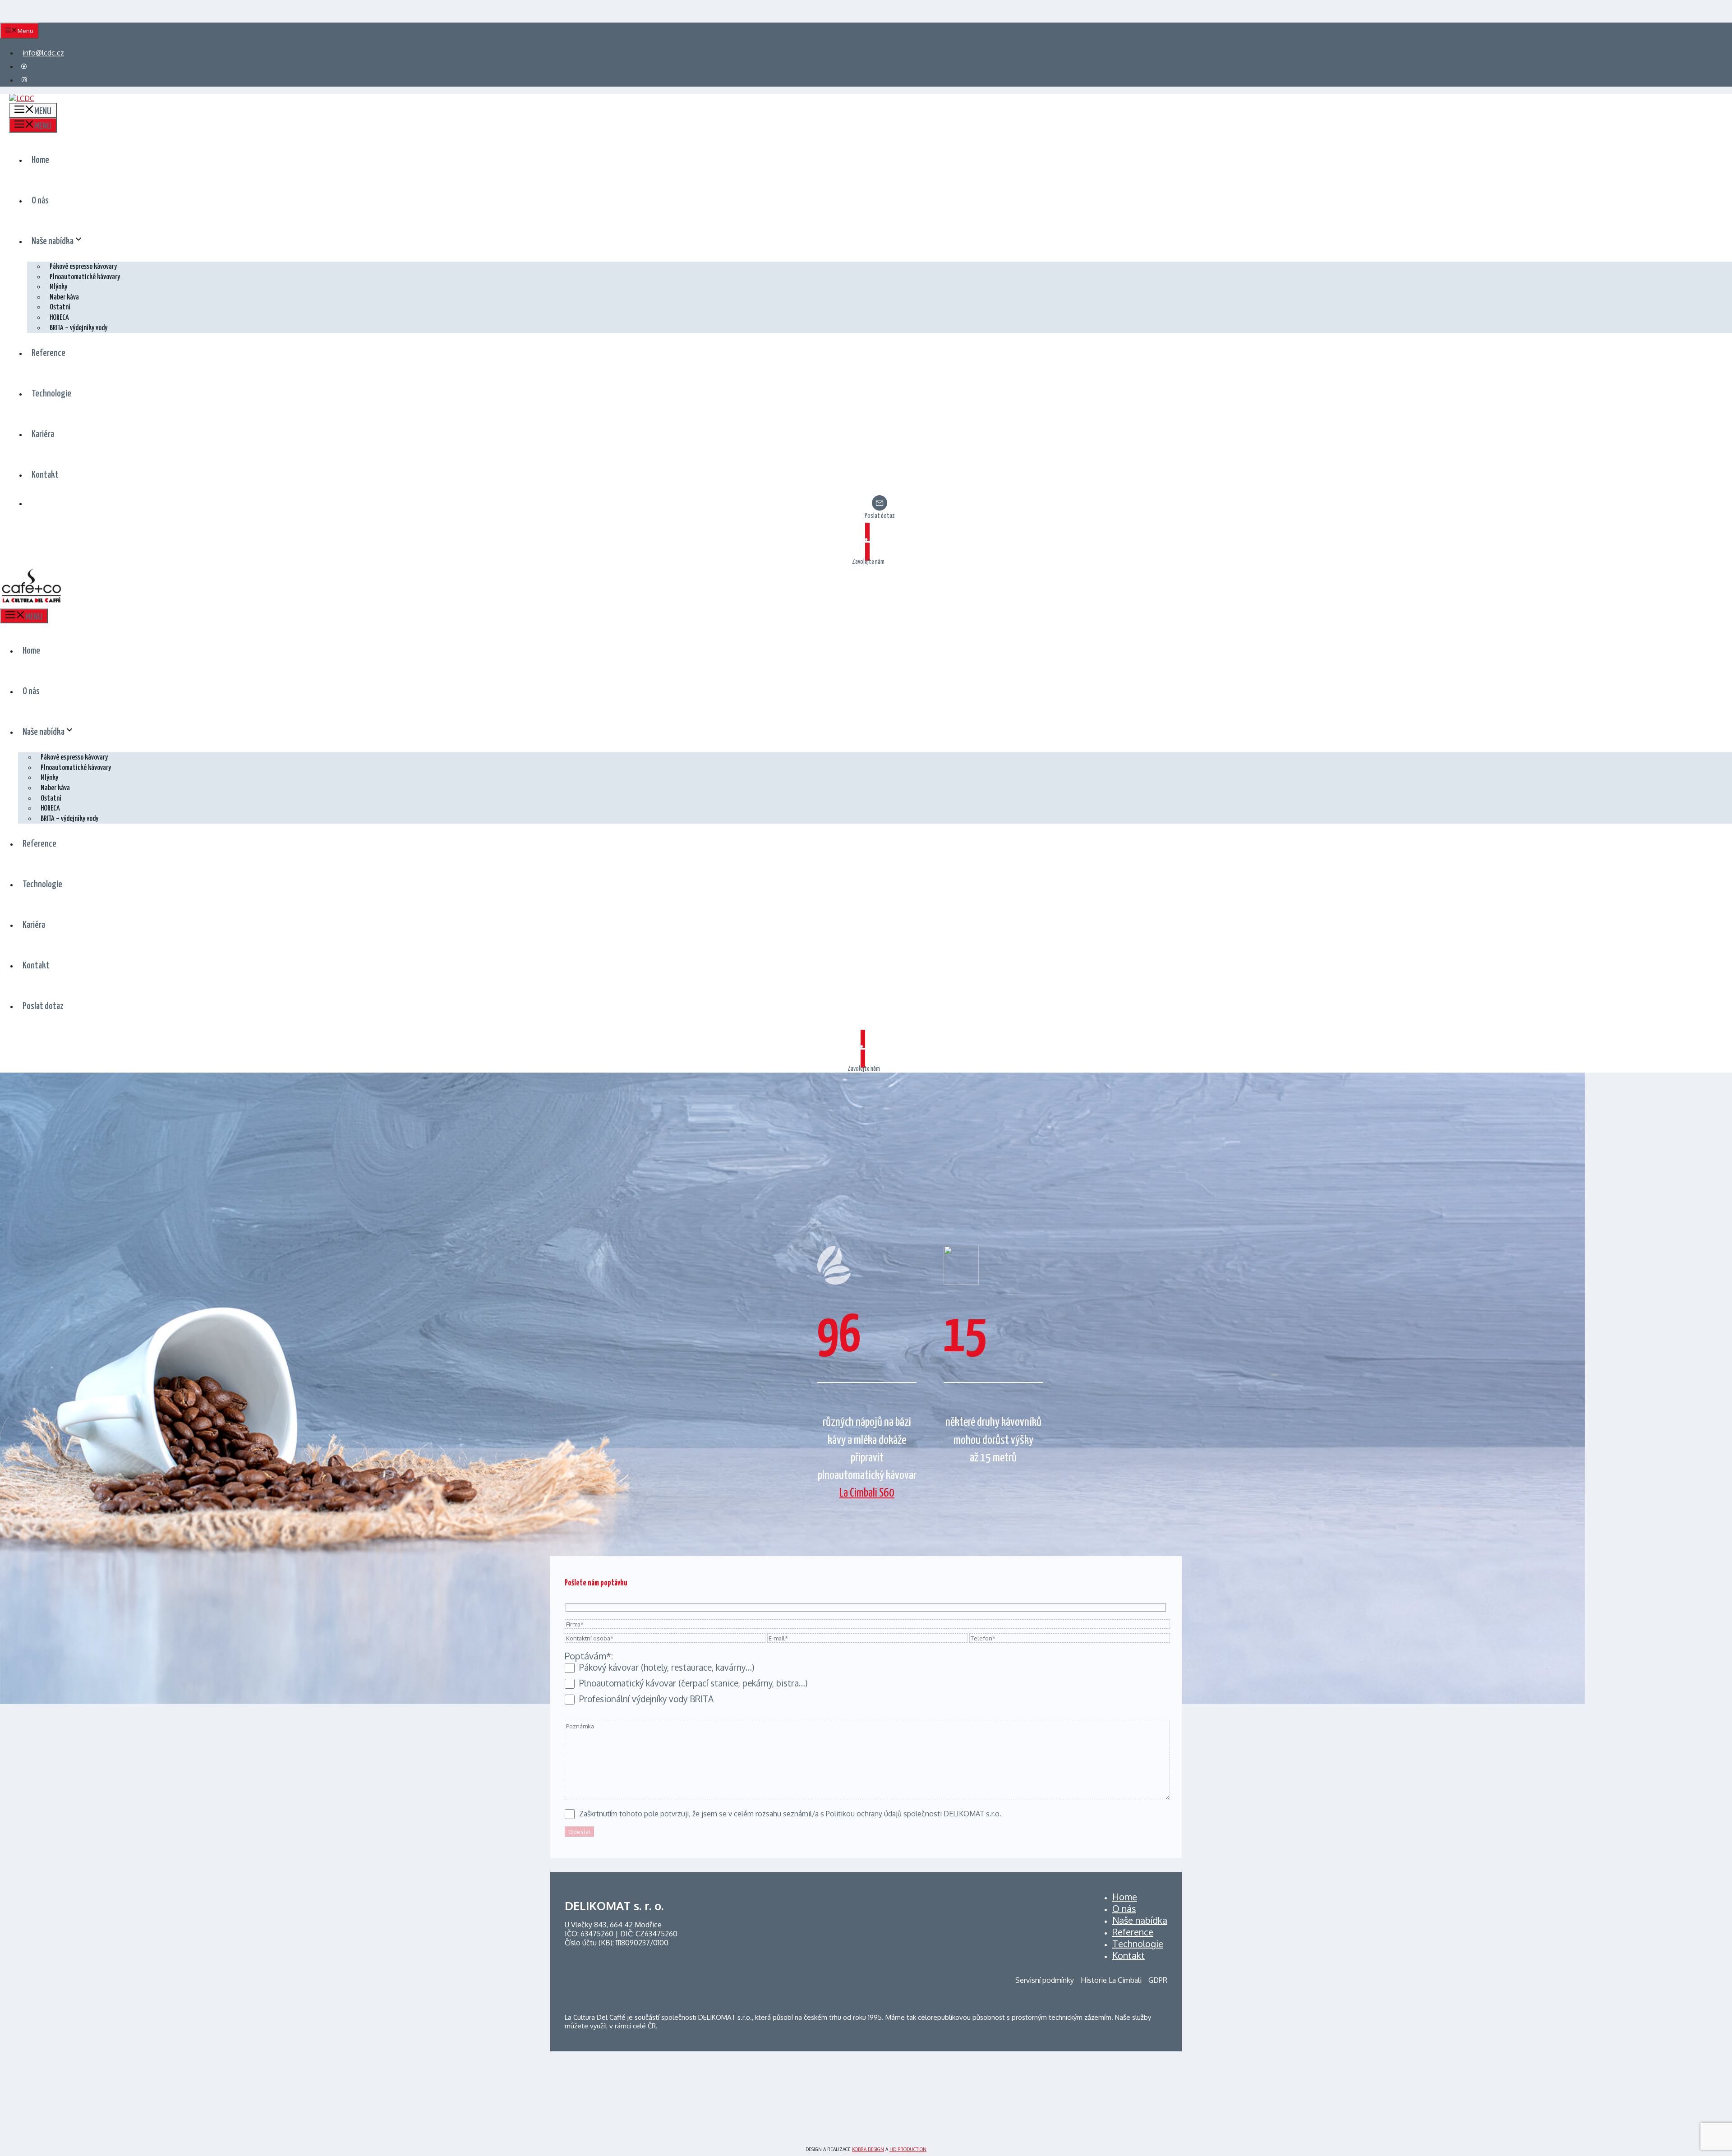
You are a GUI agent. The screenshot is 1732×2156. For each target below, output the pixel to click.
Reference (48, 353)
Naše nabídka (53, 241)
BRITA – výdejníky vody (78, 328)
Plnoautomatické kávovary (85, 277)
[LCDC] (32, 603)
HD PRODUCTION (908, 2149)
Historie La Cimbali (1111, 1980)
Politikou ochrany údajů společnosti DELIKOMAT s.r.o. (914, 1814)
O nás (40, 201)
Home (40, 160)
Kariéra (43, 434)
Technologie (51, 394)
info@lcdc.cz (43, 53)
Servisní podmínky (1045, 1980)
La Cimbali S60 (867, 1493)
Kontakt (45, 475)
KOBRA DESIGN (868, 2149)
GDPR (1158, 1980)
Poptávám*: (589, 1656)
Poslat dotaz (880, 516)
